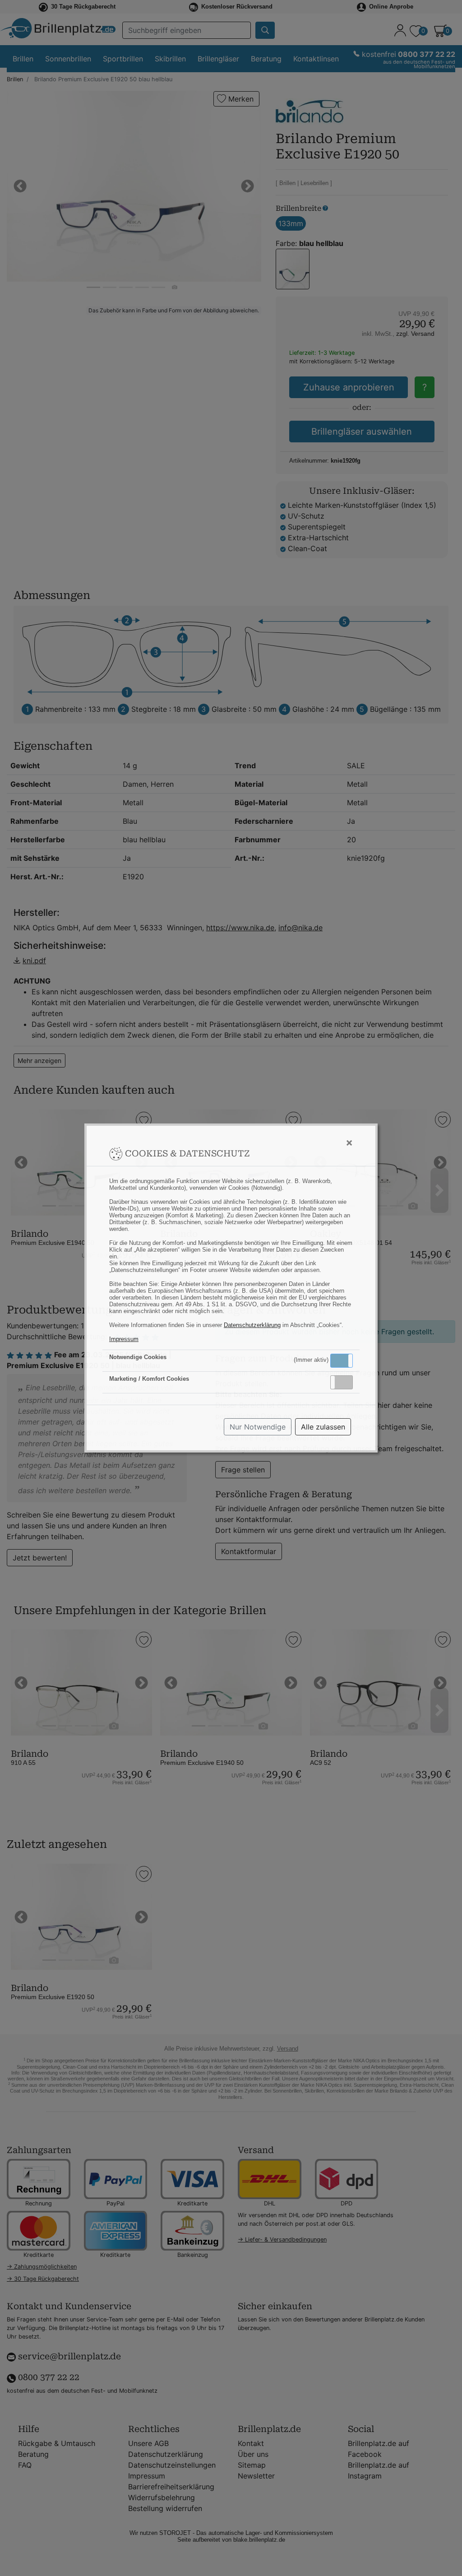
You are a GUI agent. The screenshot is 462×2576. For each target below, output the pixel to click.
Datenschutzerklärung (252, 1325)
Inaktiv (345, 1382)
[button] (342, 1361)
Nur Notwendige (258, 1427)
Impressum (124, 1339)
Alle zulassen (323, 1427)
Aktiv (341, 1360)
